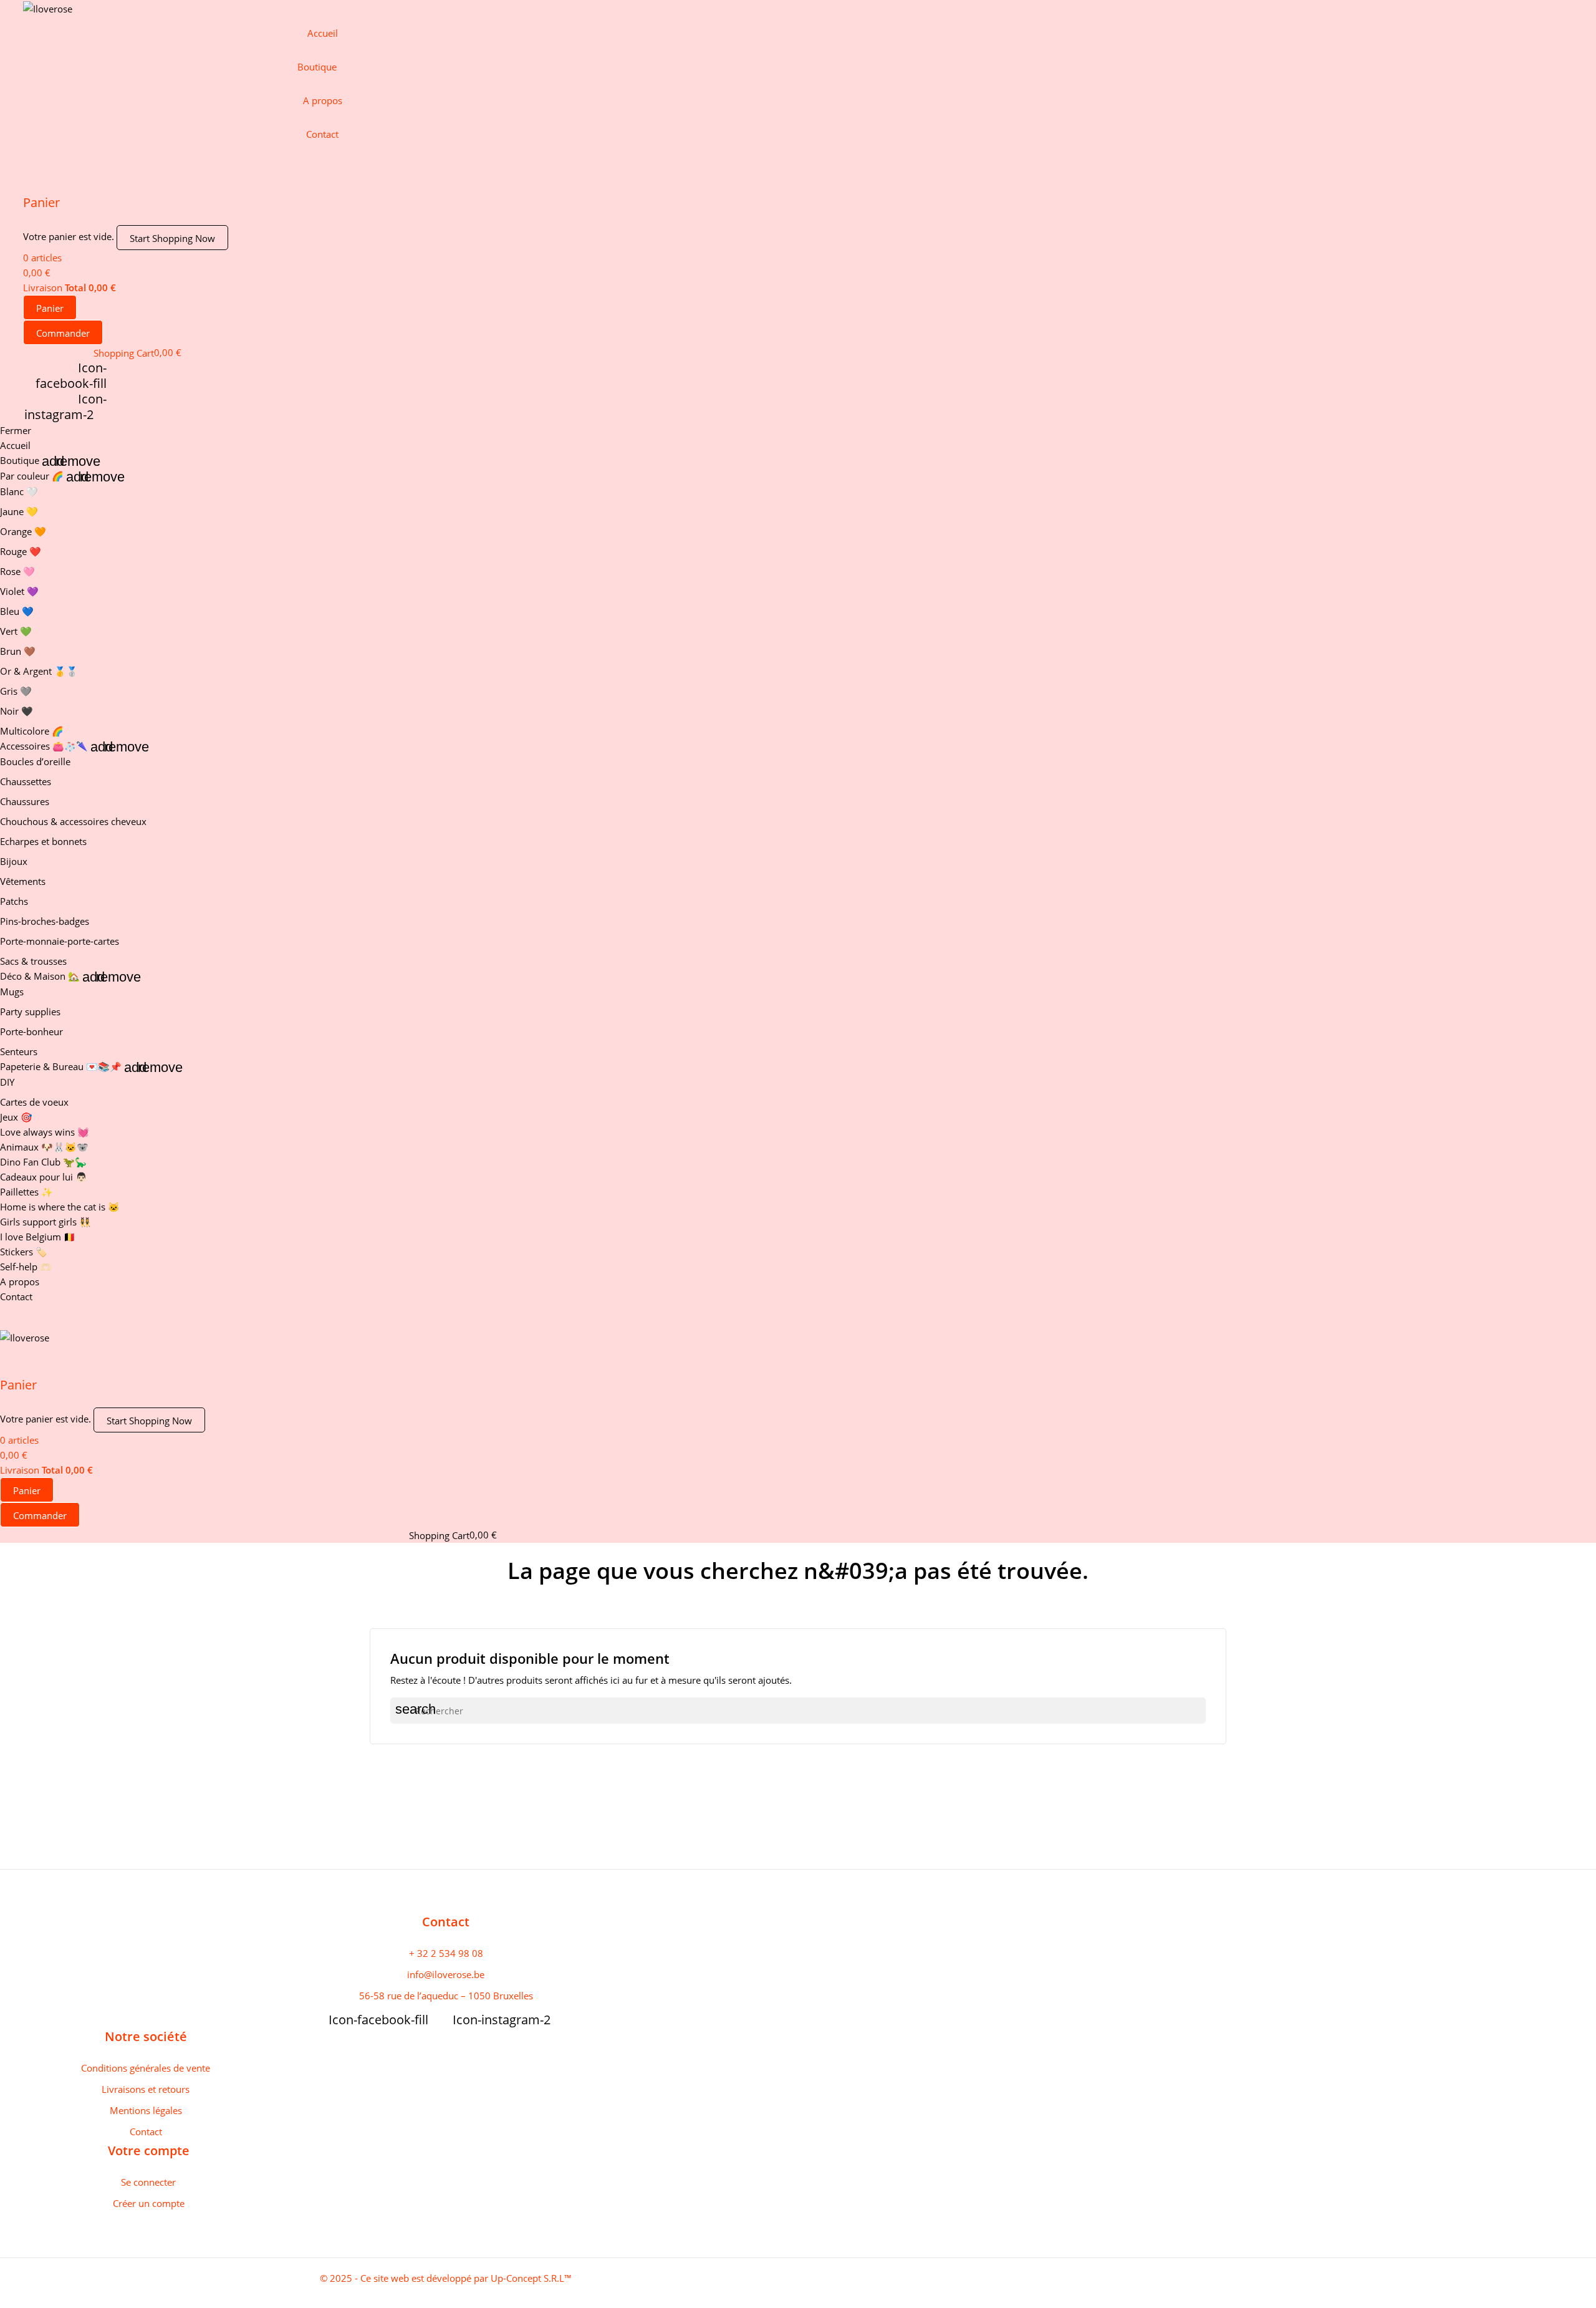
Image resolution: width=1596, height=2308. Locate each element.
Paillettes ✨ (26, 1192)
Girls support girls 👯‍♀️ (46, 1222)
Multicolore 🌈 (32, 731)
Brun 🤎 (18, 651)
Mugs (12, 992)
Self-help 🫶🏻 (26, 1267)
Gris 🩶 (16, 691)
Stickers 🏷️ (24, 1252)
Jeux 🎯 (16, 1117)
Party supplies (30, 1012)
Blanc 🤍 (19, 491)
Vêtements (23, 881)
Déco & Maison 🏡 (40, 976)
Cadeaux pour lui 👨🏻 (44, 1177)
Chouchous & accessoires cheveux (73, 821)
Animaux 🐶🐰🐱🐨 (44, 1147)
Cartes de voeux (34, 1102)
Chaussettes (26, 781)
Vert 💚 (16, 631)
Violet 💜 (19, 591)
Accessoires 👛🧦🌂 (44, 746)
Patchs (14, 901)
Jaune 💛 (19, 511)
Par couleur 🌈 (32, 476)
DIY (7, 1082)
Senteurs (19, 1051)
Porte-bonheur (31, 1031)
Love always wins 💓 (45, 1132)
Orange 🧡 (23, 531)
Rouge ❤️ (21, 551)
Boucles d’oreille (35, 761)
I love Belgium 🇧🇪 (38, 1237)
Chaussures (25, 801)
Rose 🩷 (17, 571)
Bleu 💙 (17, 611)
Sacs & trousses (33, 961)
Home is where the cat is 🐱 (60, 1207)
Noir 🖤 (17, 711)
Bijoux (14, 861)
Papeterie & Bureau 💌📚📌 (61, 1066)
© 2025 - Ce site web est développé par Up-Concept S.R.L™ (446, 2278)
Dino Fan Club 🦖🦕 (43, 1162)
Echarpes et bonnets (43, 841)
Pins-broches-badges (45, 921)
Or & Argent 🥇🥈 (39, 671)
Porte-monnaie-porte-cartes (60, 941)
